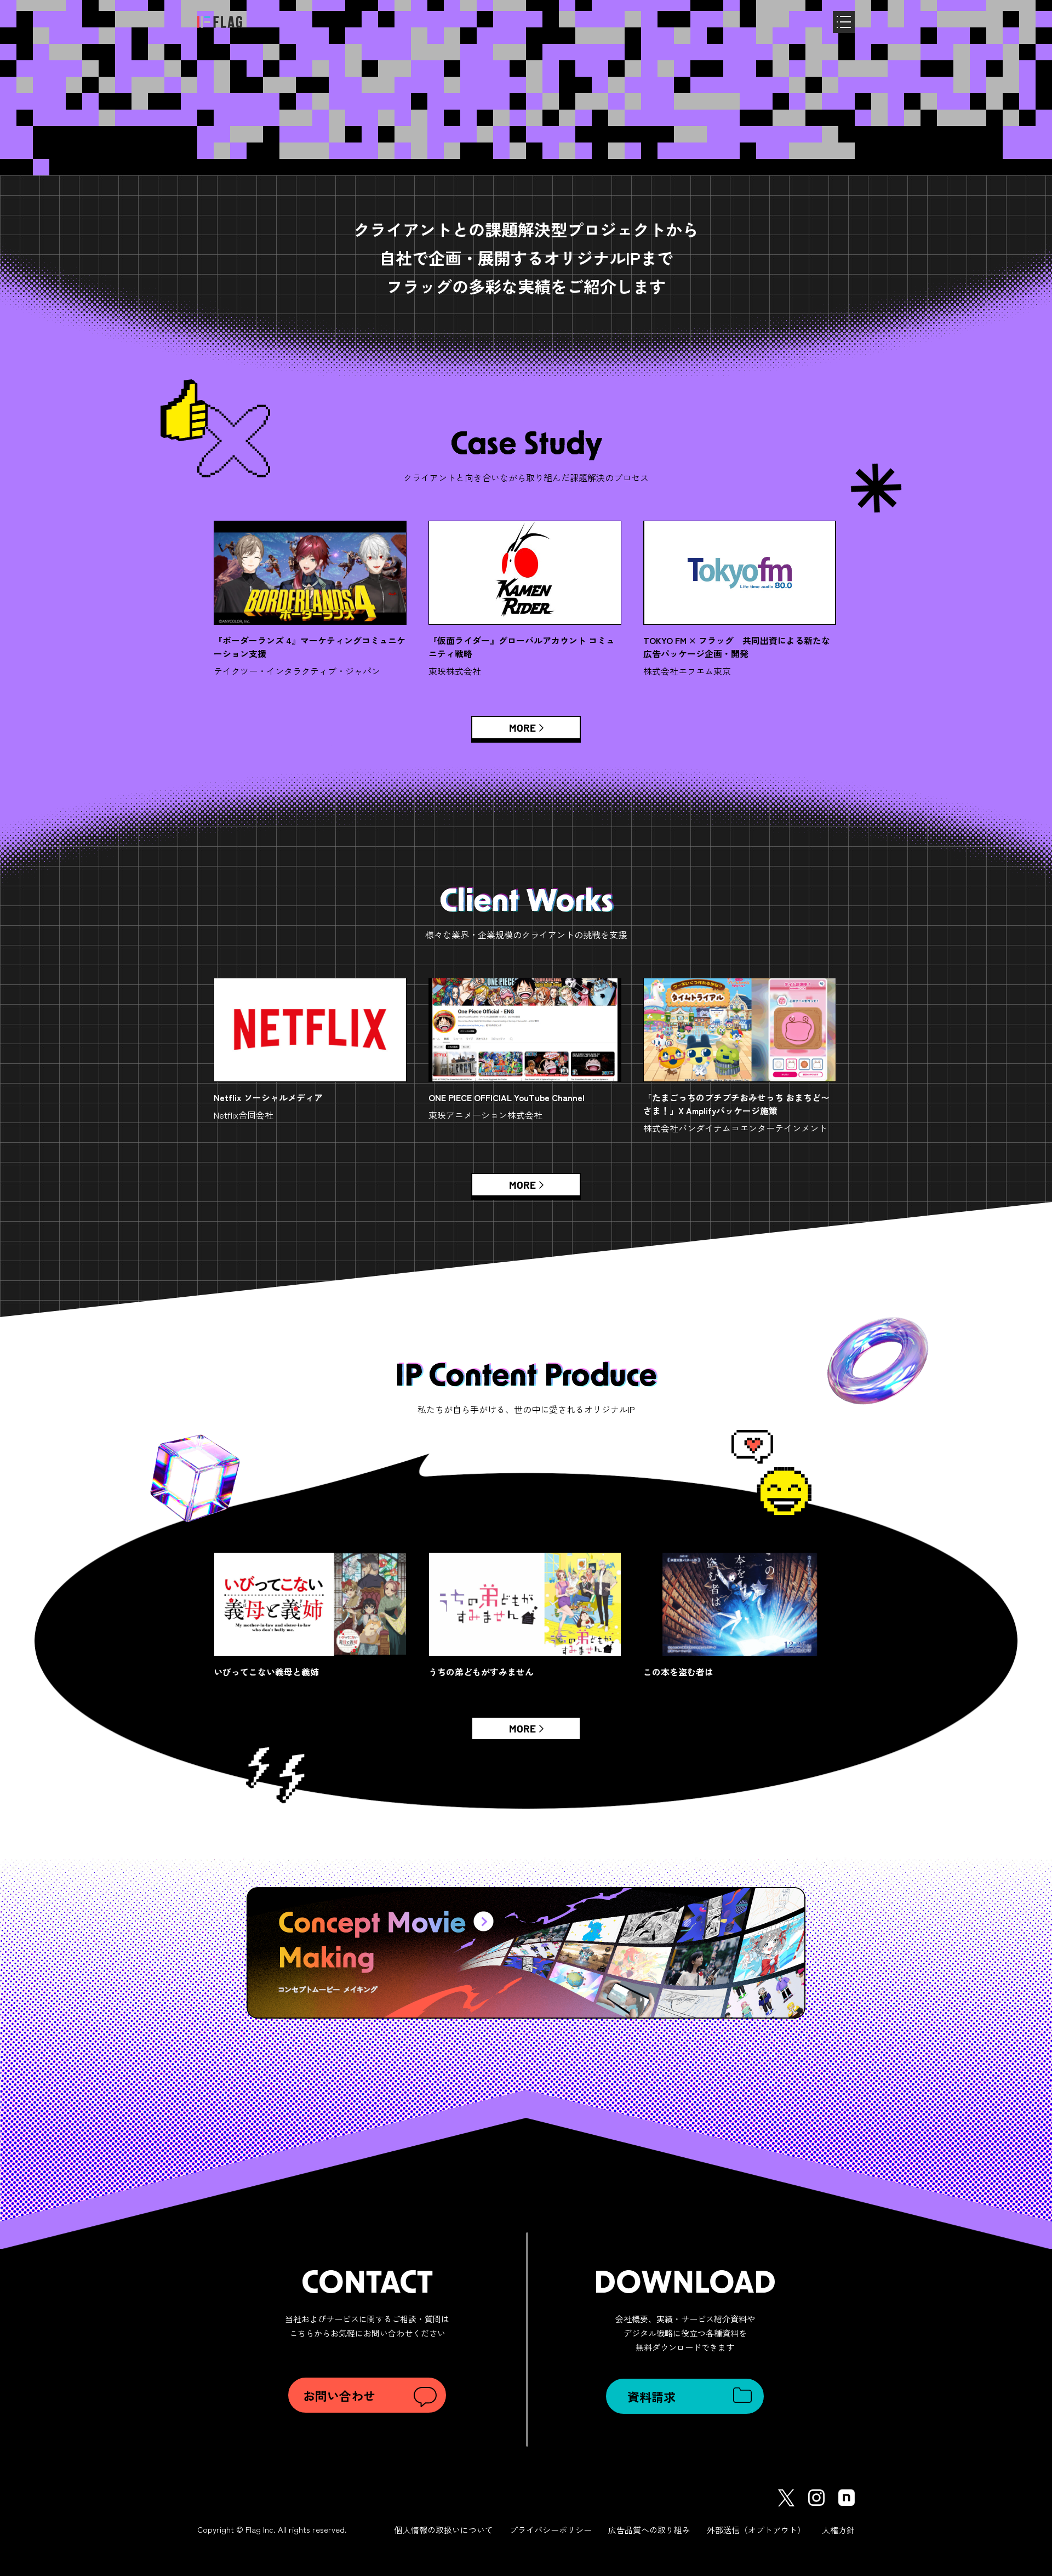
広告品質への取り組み (649, 2530)
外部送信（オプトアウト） (756, 2530)
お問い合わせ (339, 2395)
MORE (522, 727)
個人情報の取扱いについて (444, 2530)
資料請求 (651, 2396)
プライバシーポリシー (551, 2530)
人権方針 (838, 2530)
